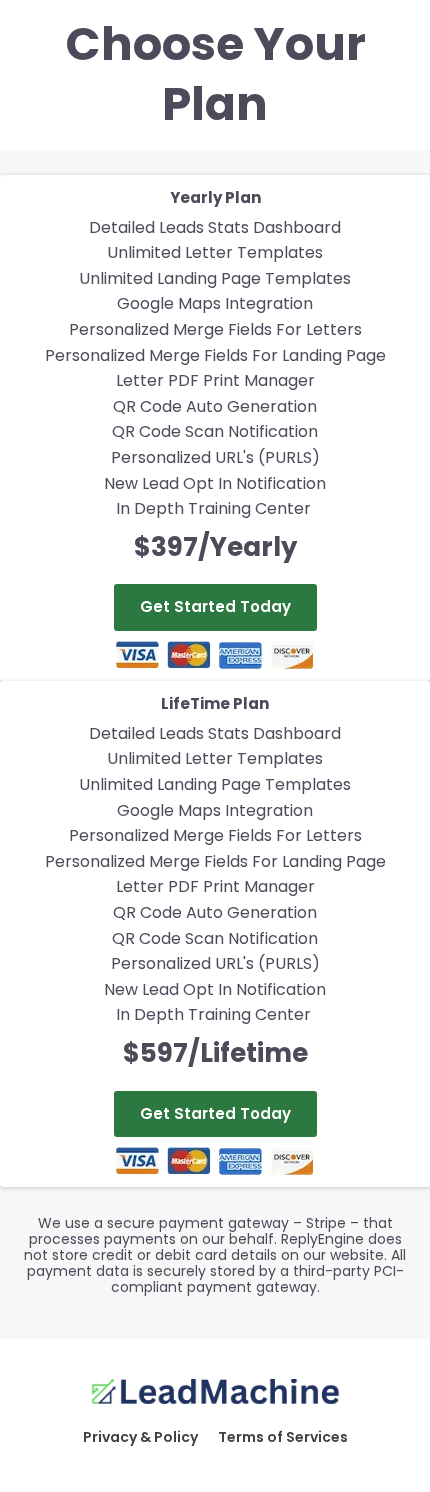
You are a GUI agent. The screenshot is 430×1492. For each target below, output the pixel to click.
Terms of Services (283, 1437)
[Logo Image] (215, 1393)
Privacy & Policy (140, 1437)
